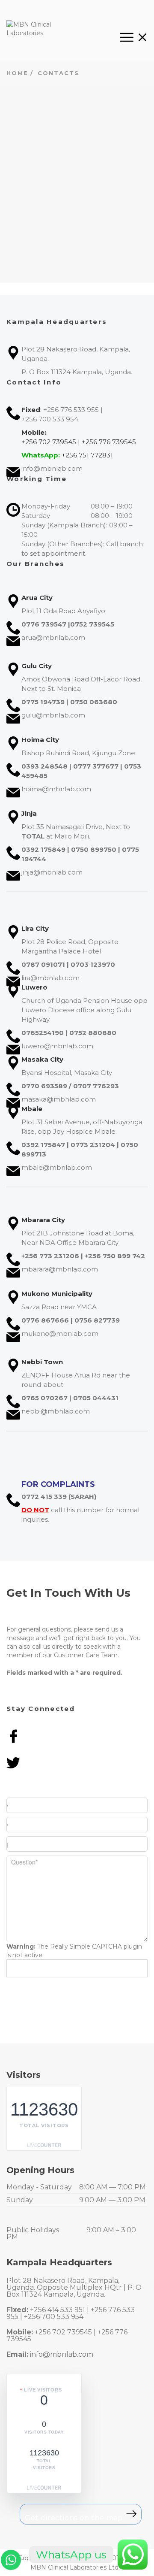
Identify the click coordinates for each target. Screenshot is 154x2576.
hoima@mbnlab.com (56, 789)
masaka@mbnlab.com (59, 1099)
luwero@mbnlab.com (57, 1046)
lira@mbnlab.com (50, 978)
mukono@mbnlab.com (60, 1333)
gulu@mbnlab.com (53, 715)
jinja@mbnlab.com (52, 872)
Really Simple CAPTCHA (86, 1946)
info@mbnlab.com (52, 468)
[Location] (26, 8)
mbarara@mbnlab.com (60, 1269)
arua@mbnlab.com (53, 637)
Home (17, 73)
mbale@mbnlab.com (57, 1167)
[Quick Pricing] (128, 8)
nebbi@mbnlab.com (56, 1411)
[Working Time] (77, 8)
